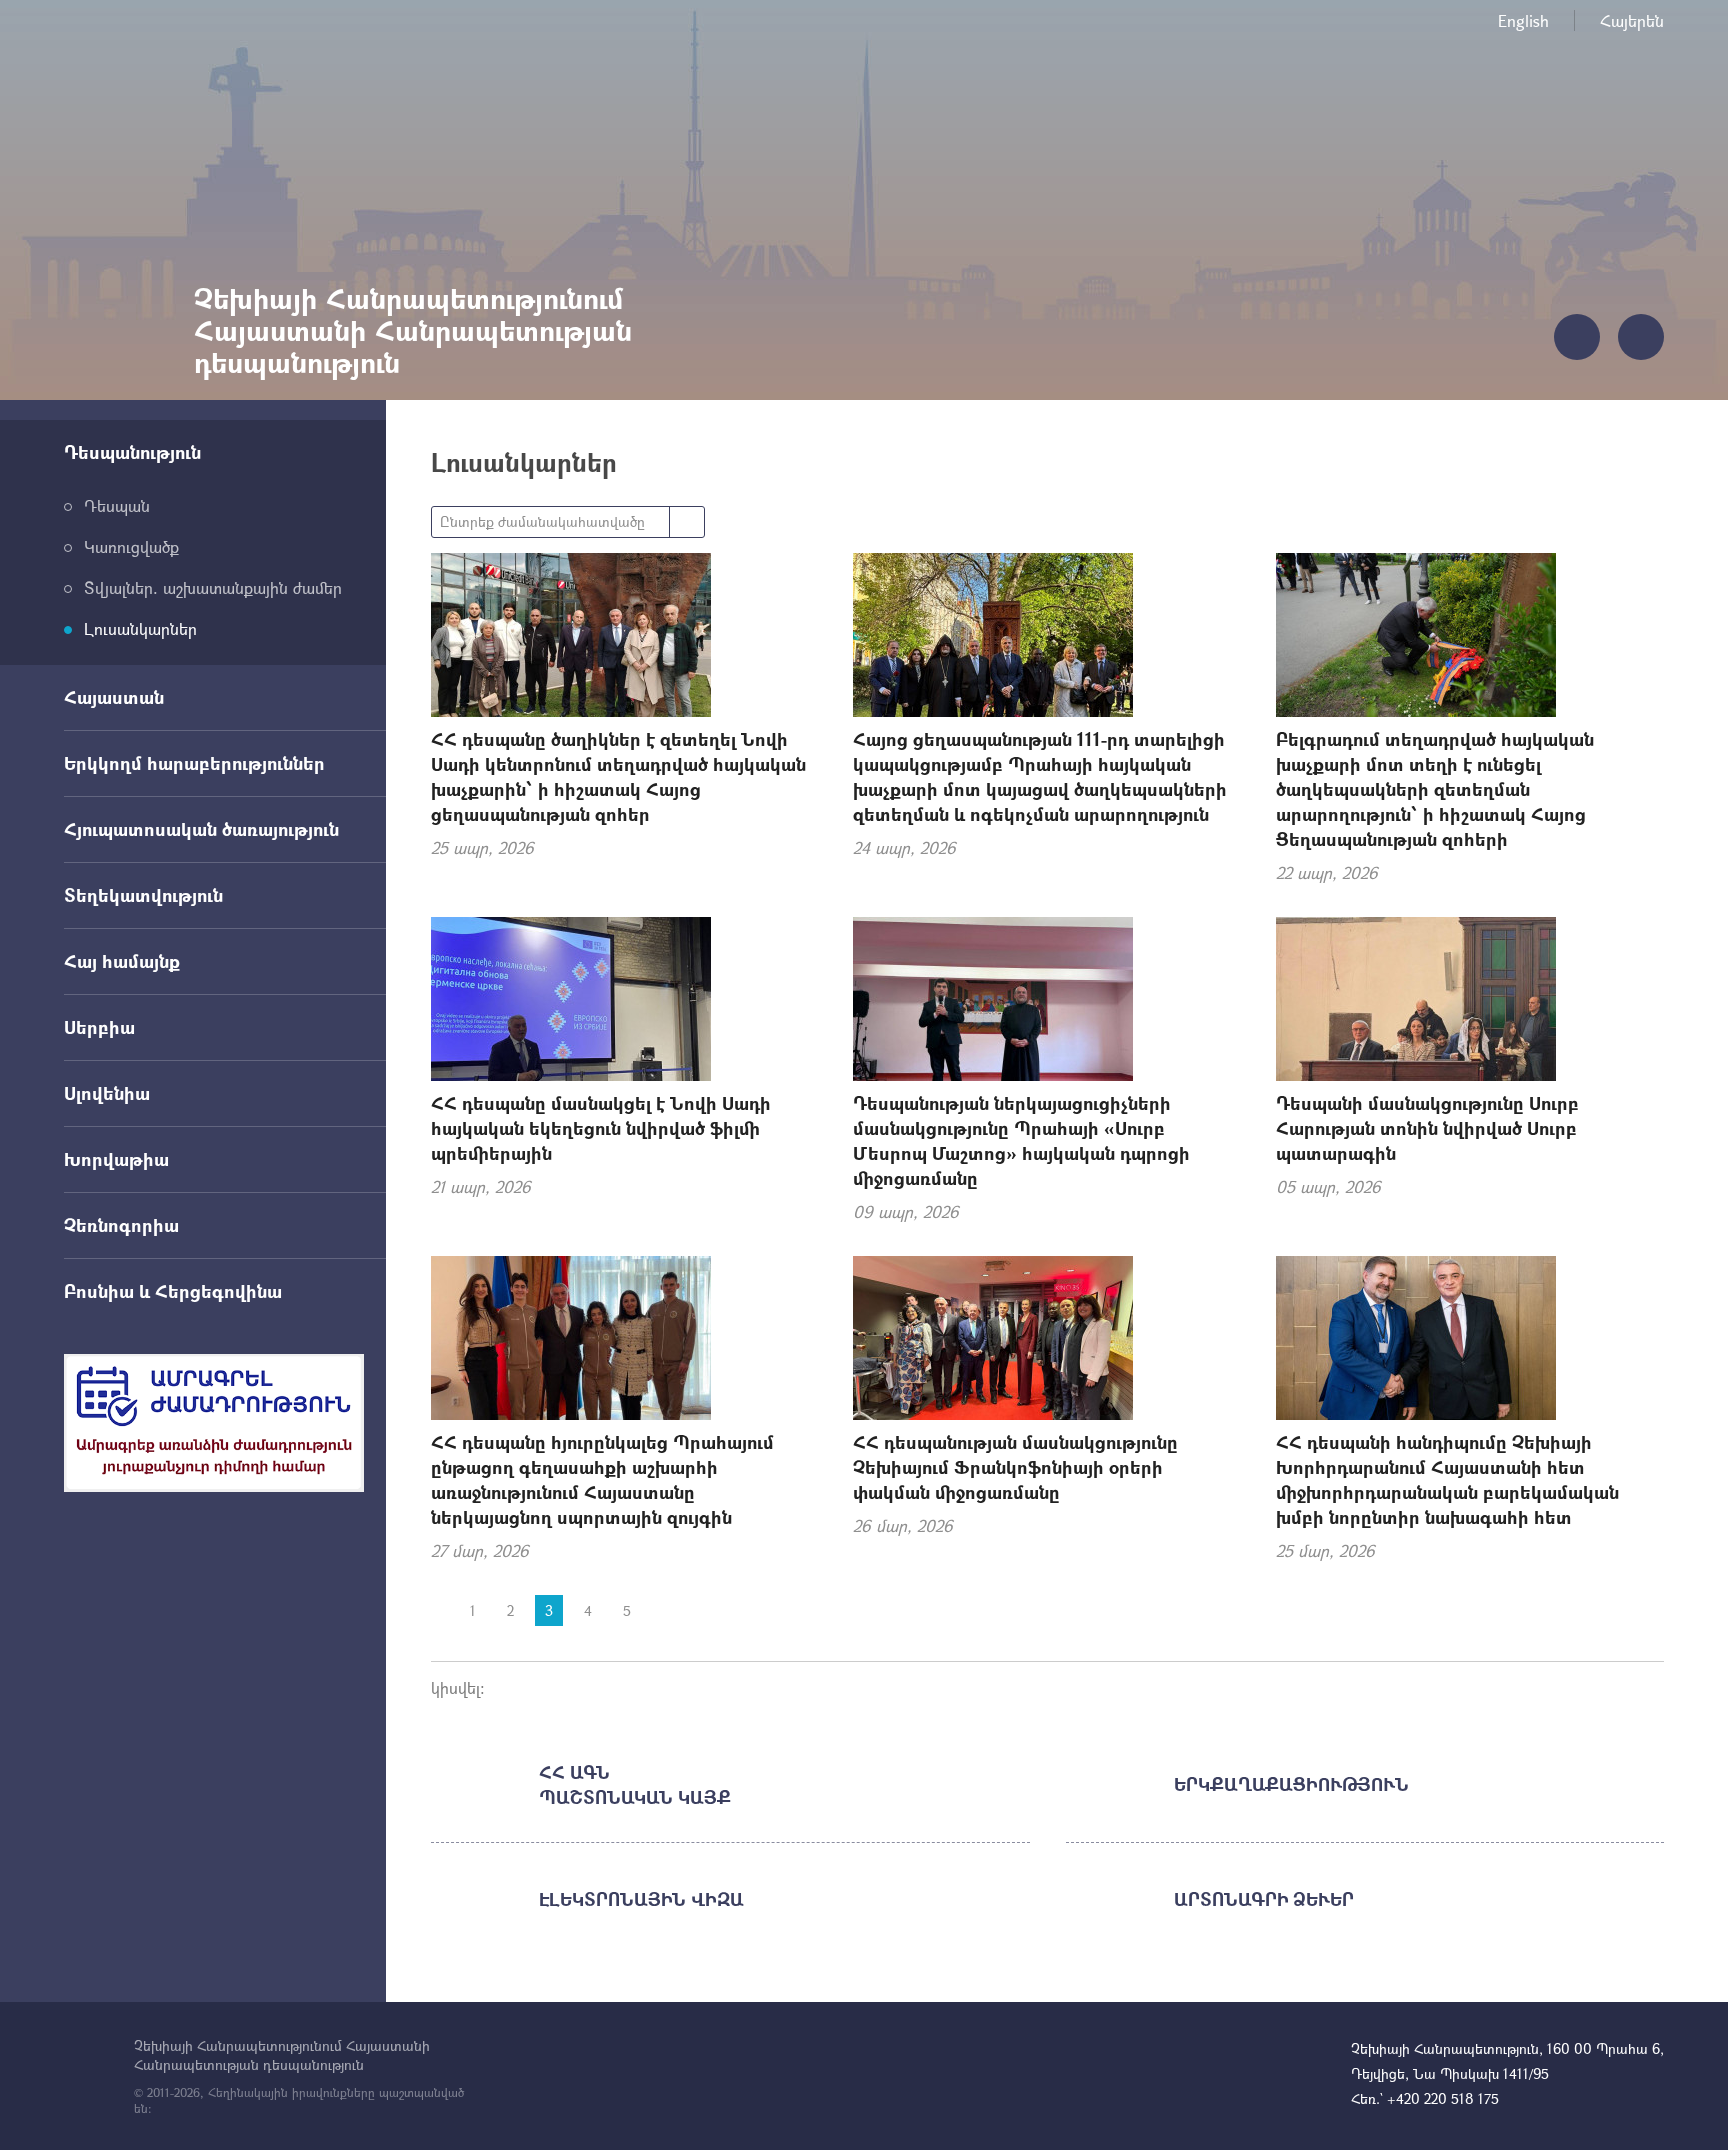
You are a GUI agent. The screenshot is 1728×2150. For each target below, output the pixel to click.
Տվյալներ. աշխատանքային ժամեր (213, 587)
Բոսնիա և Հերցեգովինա (173, 1291)
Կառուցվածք (131, 546)
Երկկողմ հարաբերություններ (194, 763)
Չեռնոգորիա (121, 1225)
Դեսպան (117, 505)
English (1523, 20)
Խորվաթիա (116, 1159)
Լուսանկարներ (140, 628)
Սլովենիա (107, 1093)
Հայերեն (1632, 20)
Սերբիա (99, 1027)
